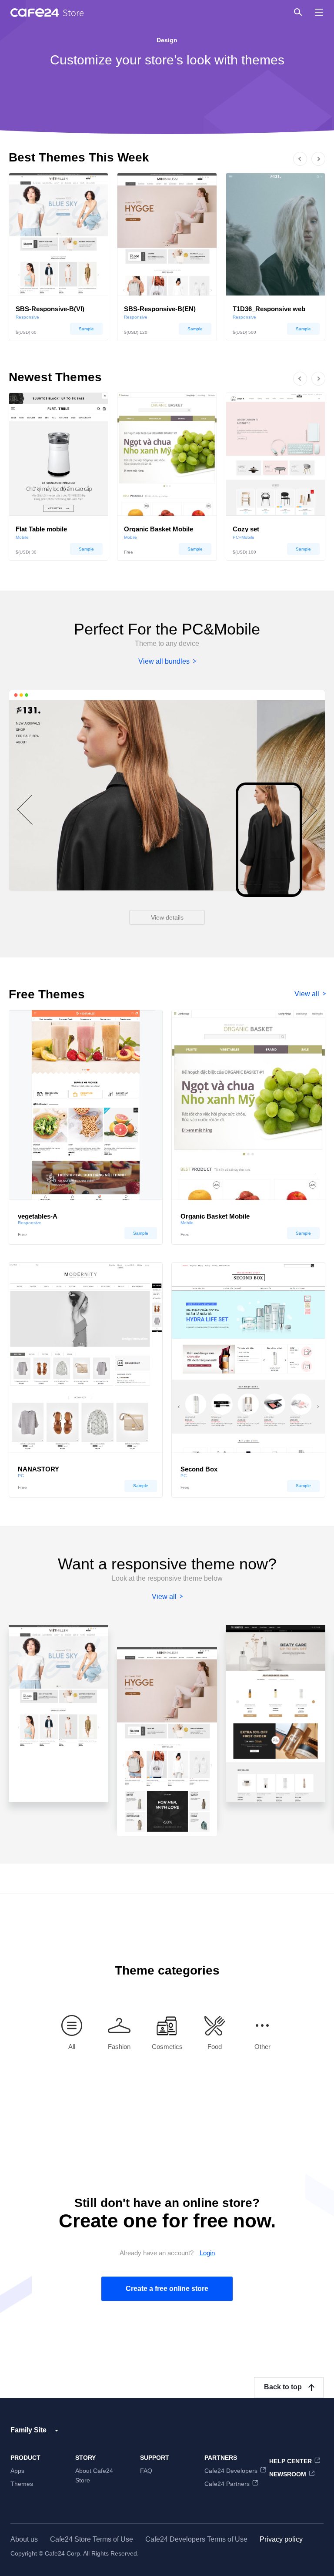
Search (297, 12)
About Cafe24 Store (94, 2475)
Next (328, 168)
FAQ (146, 2471)
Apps (17, 2471)
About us (24, 2539)
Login (207, 2253)
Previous (290, 149)
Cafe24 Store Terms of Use (92, 2539)
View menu (319, 12)
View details (167, 917)
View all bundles (164, 661)
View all (307, 994)
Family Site (28, 2430)
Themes (22, 2484)
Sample (86, 329)
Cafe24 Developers (231, 2471)
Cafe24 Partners (227, 2484)
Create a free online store (167, 2289)
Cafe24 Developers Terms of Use (196, 2539)
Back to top (283, 2387)
